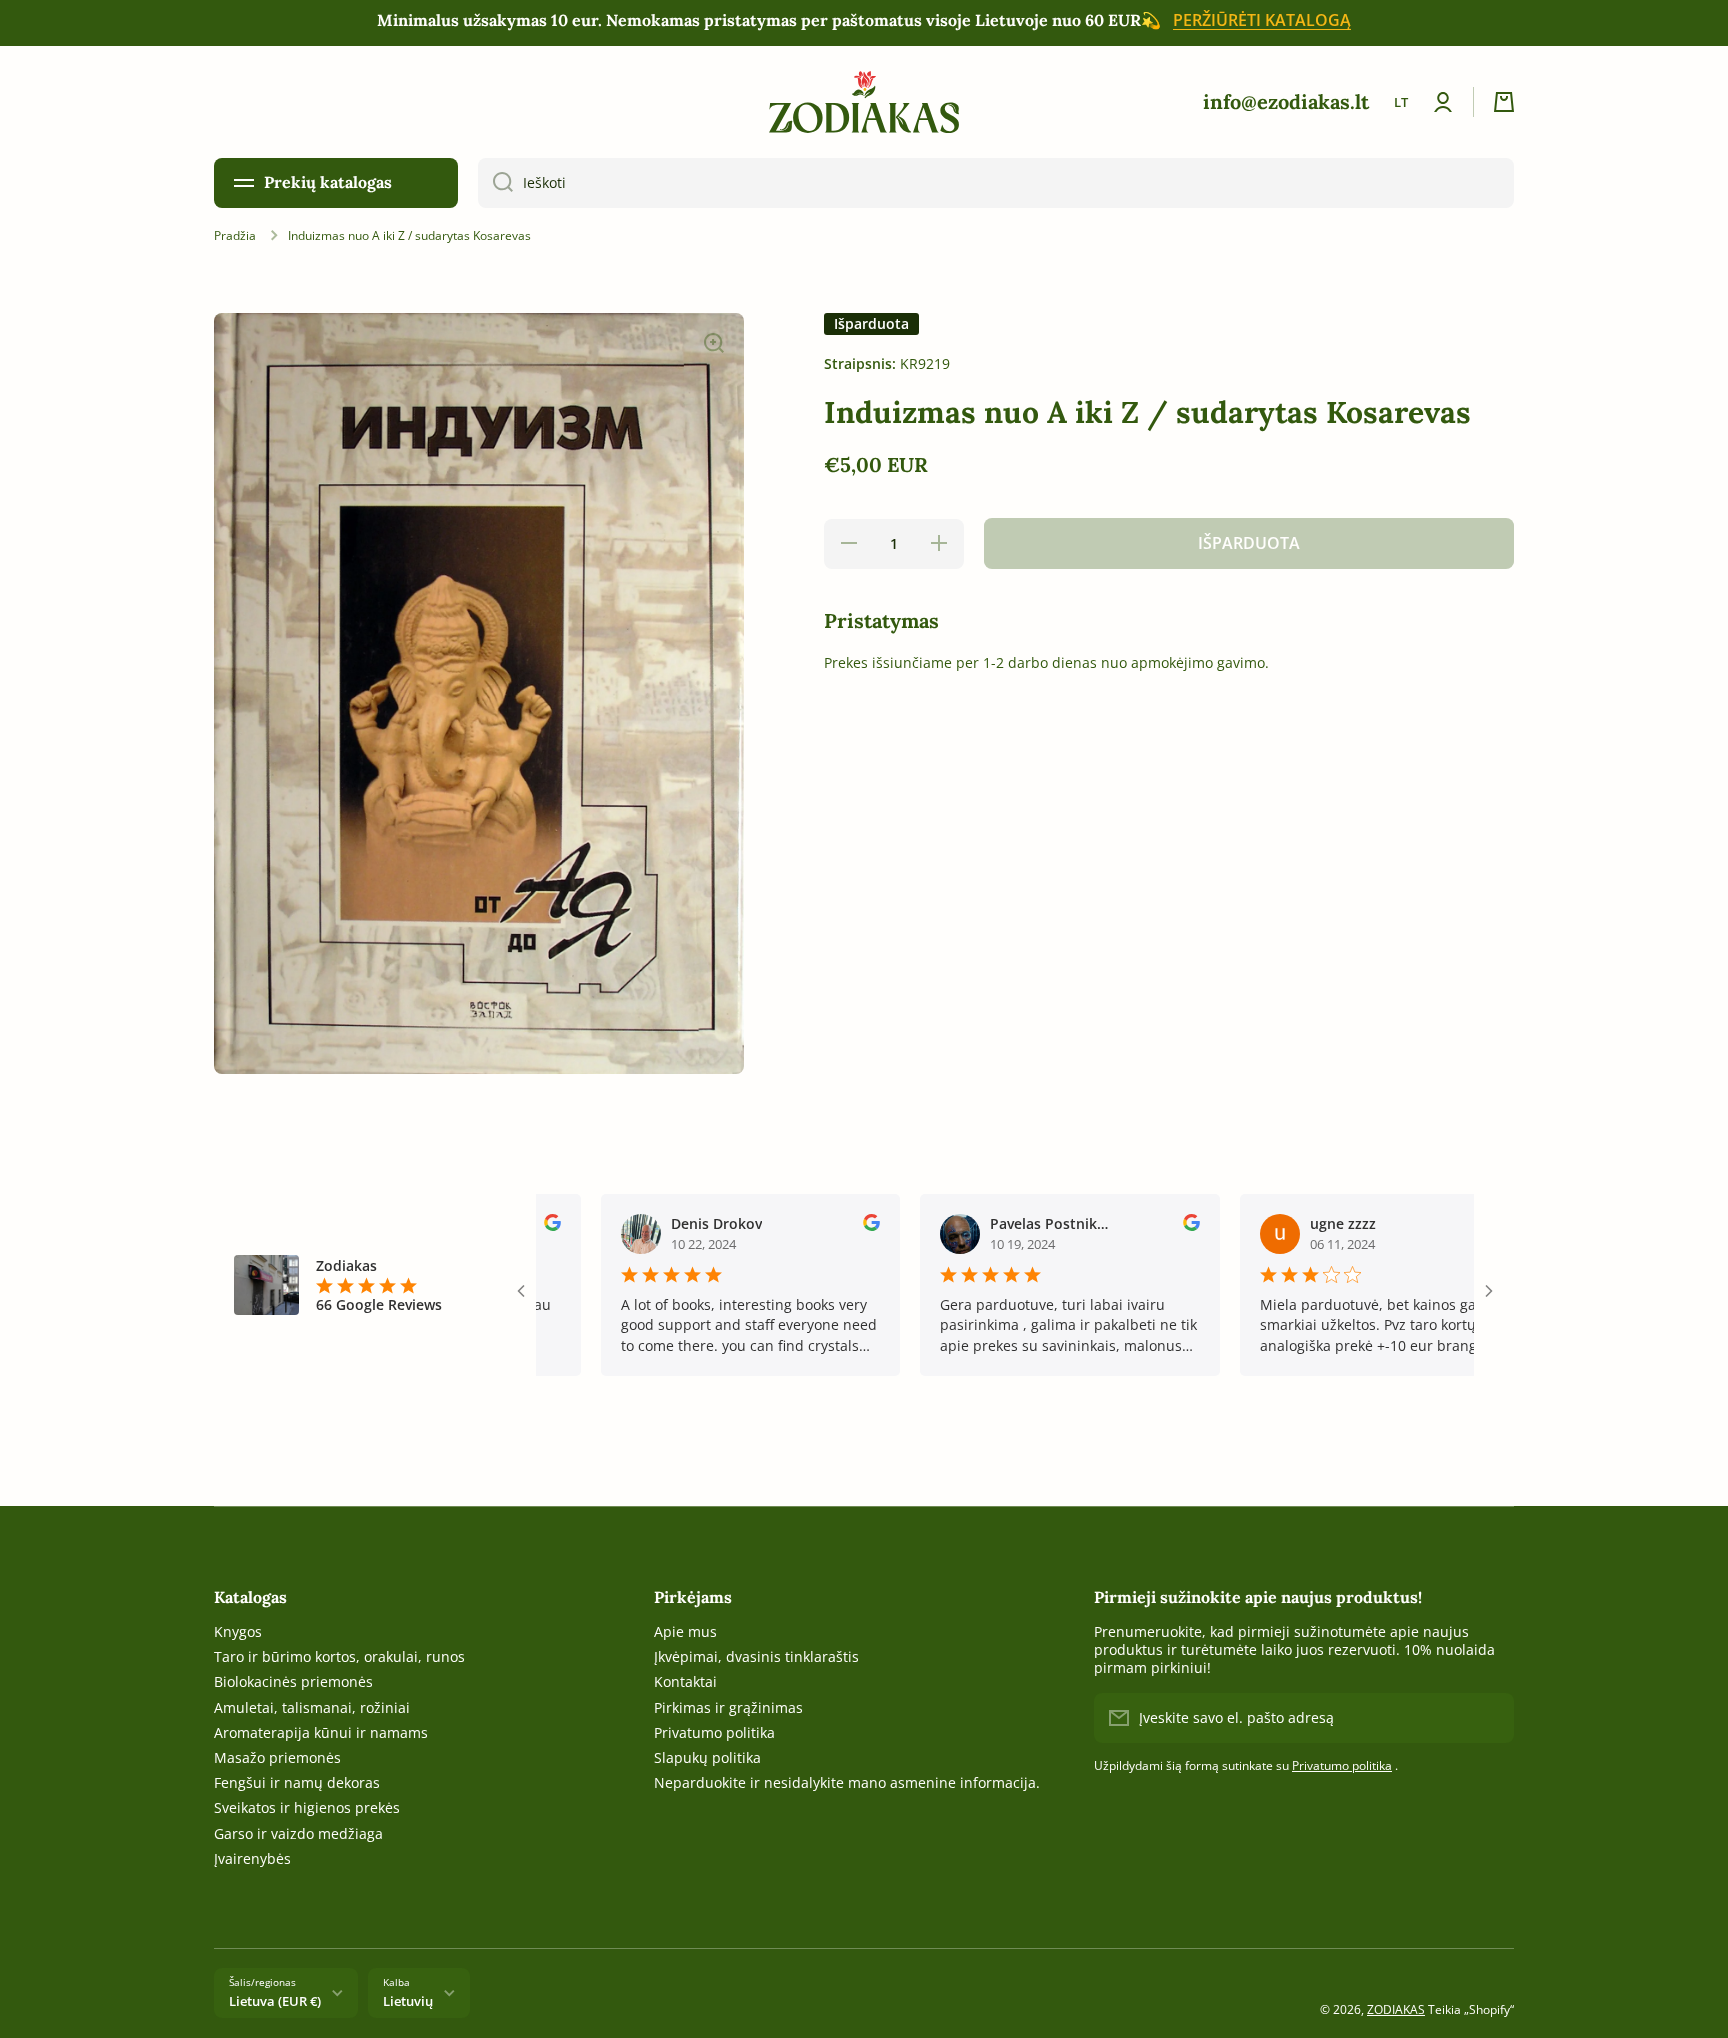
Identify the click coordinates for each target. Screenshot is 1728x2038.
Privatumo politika (714, 1732)
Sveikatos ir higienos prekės (307, 1807)
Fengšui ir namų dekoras (297, 1782)
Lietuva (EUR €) (275, 2001)
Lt (1401, 102)
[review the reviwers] (815, 1225)
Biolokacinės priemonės (293, 1681)
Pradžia (235, 236)
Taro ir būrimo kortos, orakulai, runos (339, 1656)
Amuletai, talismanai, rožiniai (312, 1707)
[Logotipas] (864, 102)
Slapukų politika (707, 1757)
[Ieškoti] (495, 183)
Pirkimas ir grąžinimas (728, 1707)
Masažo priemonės (277, 1757)
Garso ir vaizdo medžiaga (298, 1833)
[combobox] (996, 183)
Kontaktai (685, 1681)
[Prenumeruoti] (1489, 1718)
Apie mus (685, 1631)
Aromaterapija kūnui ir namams (321, 1732)
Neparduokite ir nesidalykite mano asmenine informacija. (847, 1782)
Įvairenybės (252, 1858)
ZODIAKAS (1396, 2009)
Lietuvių (408, 2001)
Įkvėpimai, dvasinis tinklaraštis (756, 1656)
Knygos (238, 1631)
